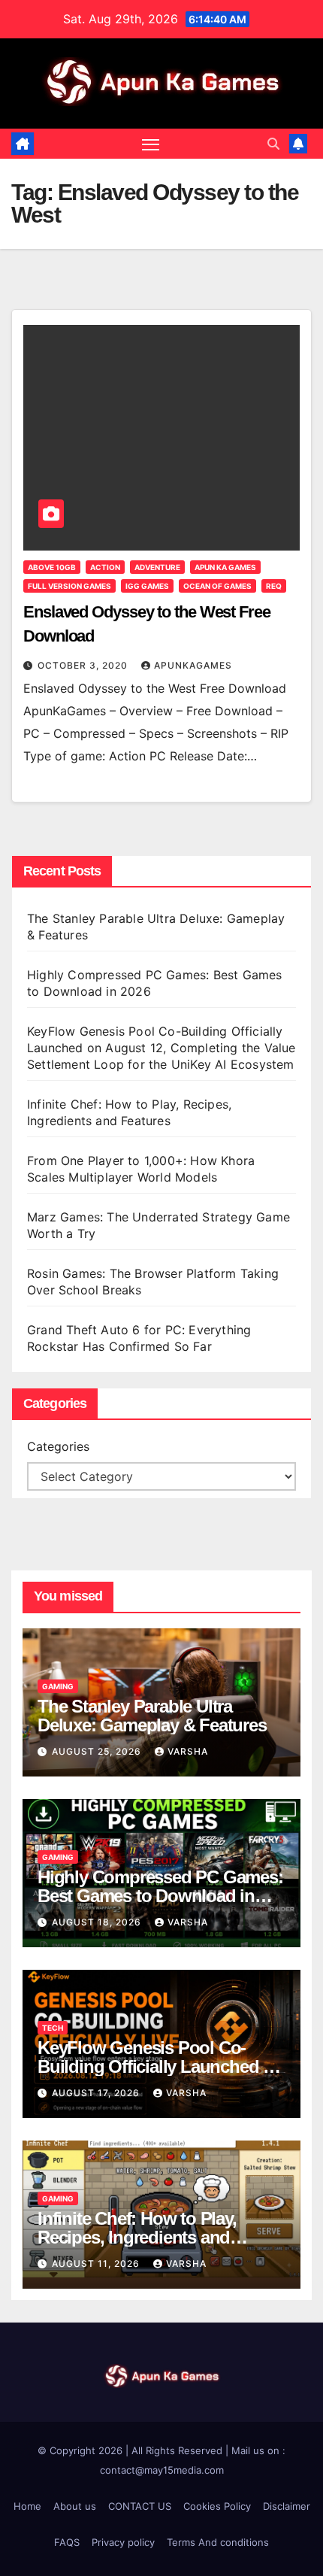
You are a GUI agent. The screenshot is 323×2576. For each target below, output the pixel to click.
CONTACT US (140, 2506)
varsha (188, 1751)
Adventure (157, 567)
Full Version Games (69, 586)
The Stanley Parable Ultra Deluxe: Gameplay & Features (154, 1716)
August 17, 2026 (97, 2093)
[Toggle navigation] (151, 144)
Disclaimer (287, 2506)
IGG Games (147, 586)
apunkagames (193, 665)
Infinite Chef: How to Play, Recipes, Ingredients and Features (137, 2237)
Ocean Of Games (217, 586)
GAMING (58, 1686)
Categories (58, 1446)
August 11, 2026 (97, 2263)
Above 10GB (52, 567)
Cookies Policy (217, 2506)
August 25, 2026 (98, 1751)
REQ (274, 586)
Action (105, 567)
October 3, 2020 (84, 665)
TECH (53, 2028)
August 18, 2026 (98, 1922)
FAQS (67, 2542)
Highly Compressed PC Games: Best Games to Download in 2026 (160, 1896)
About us (75, 2506)
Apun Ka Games (225, 567)
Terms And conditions (218, 2542)
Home (27, 2506)
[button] (273, 144)
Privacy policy (123, 2542)
